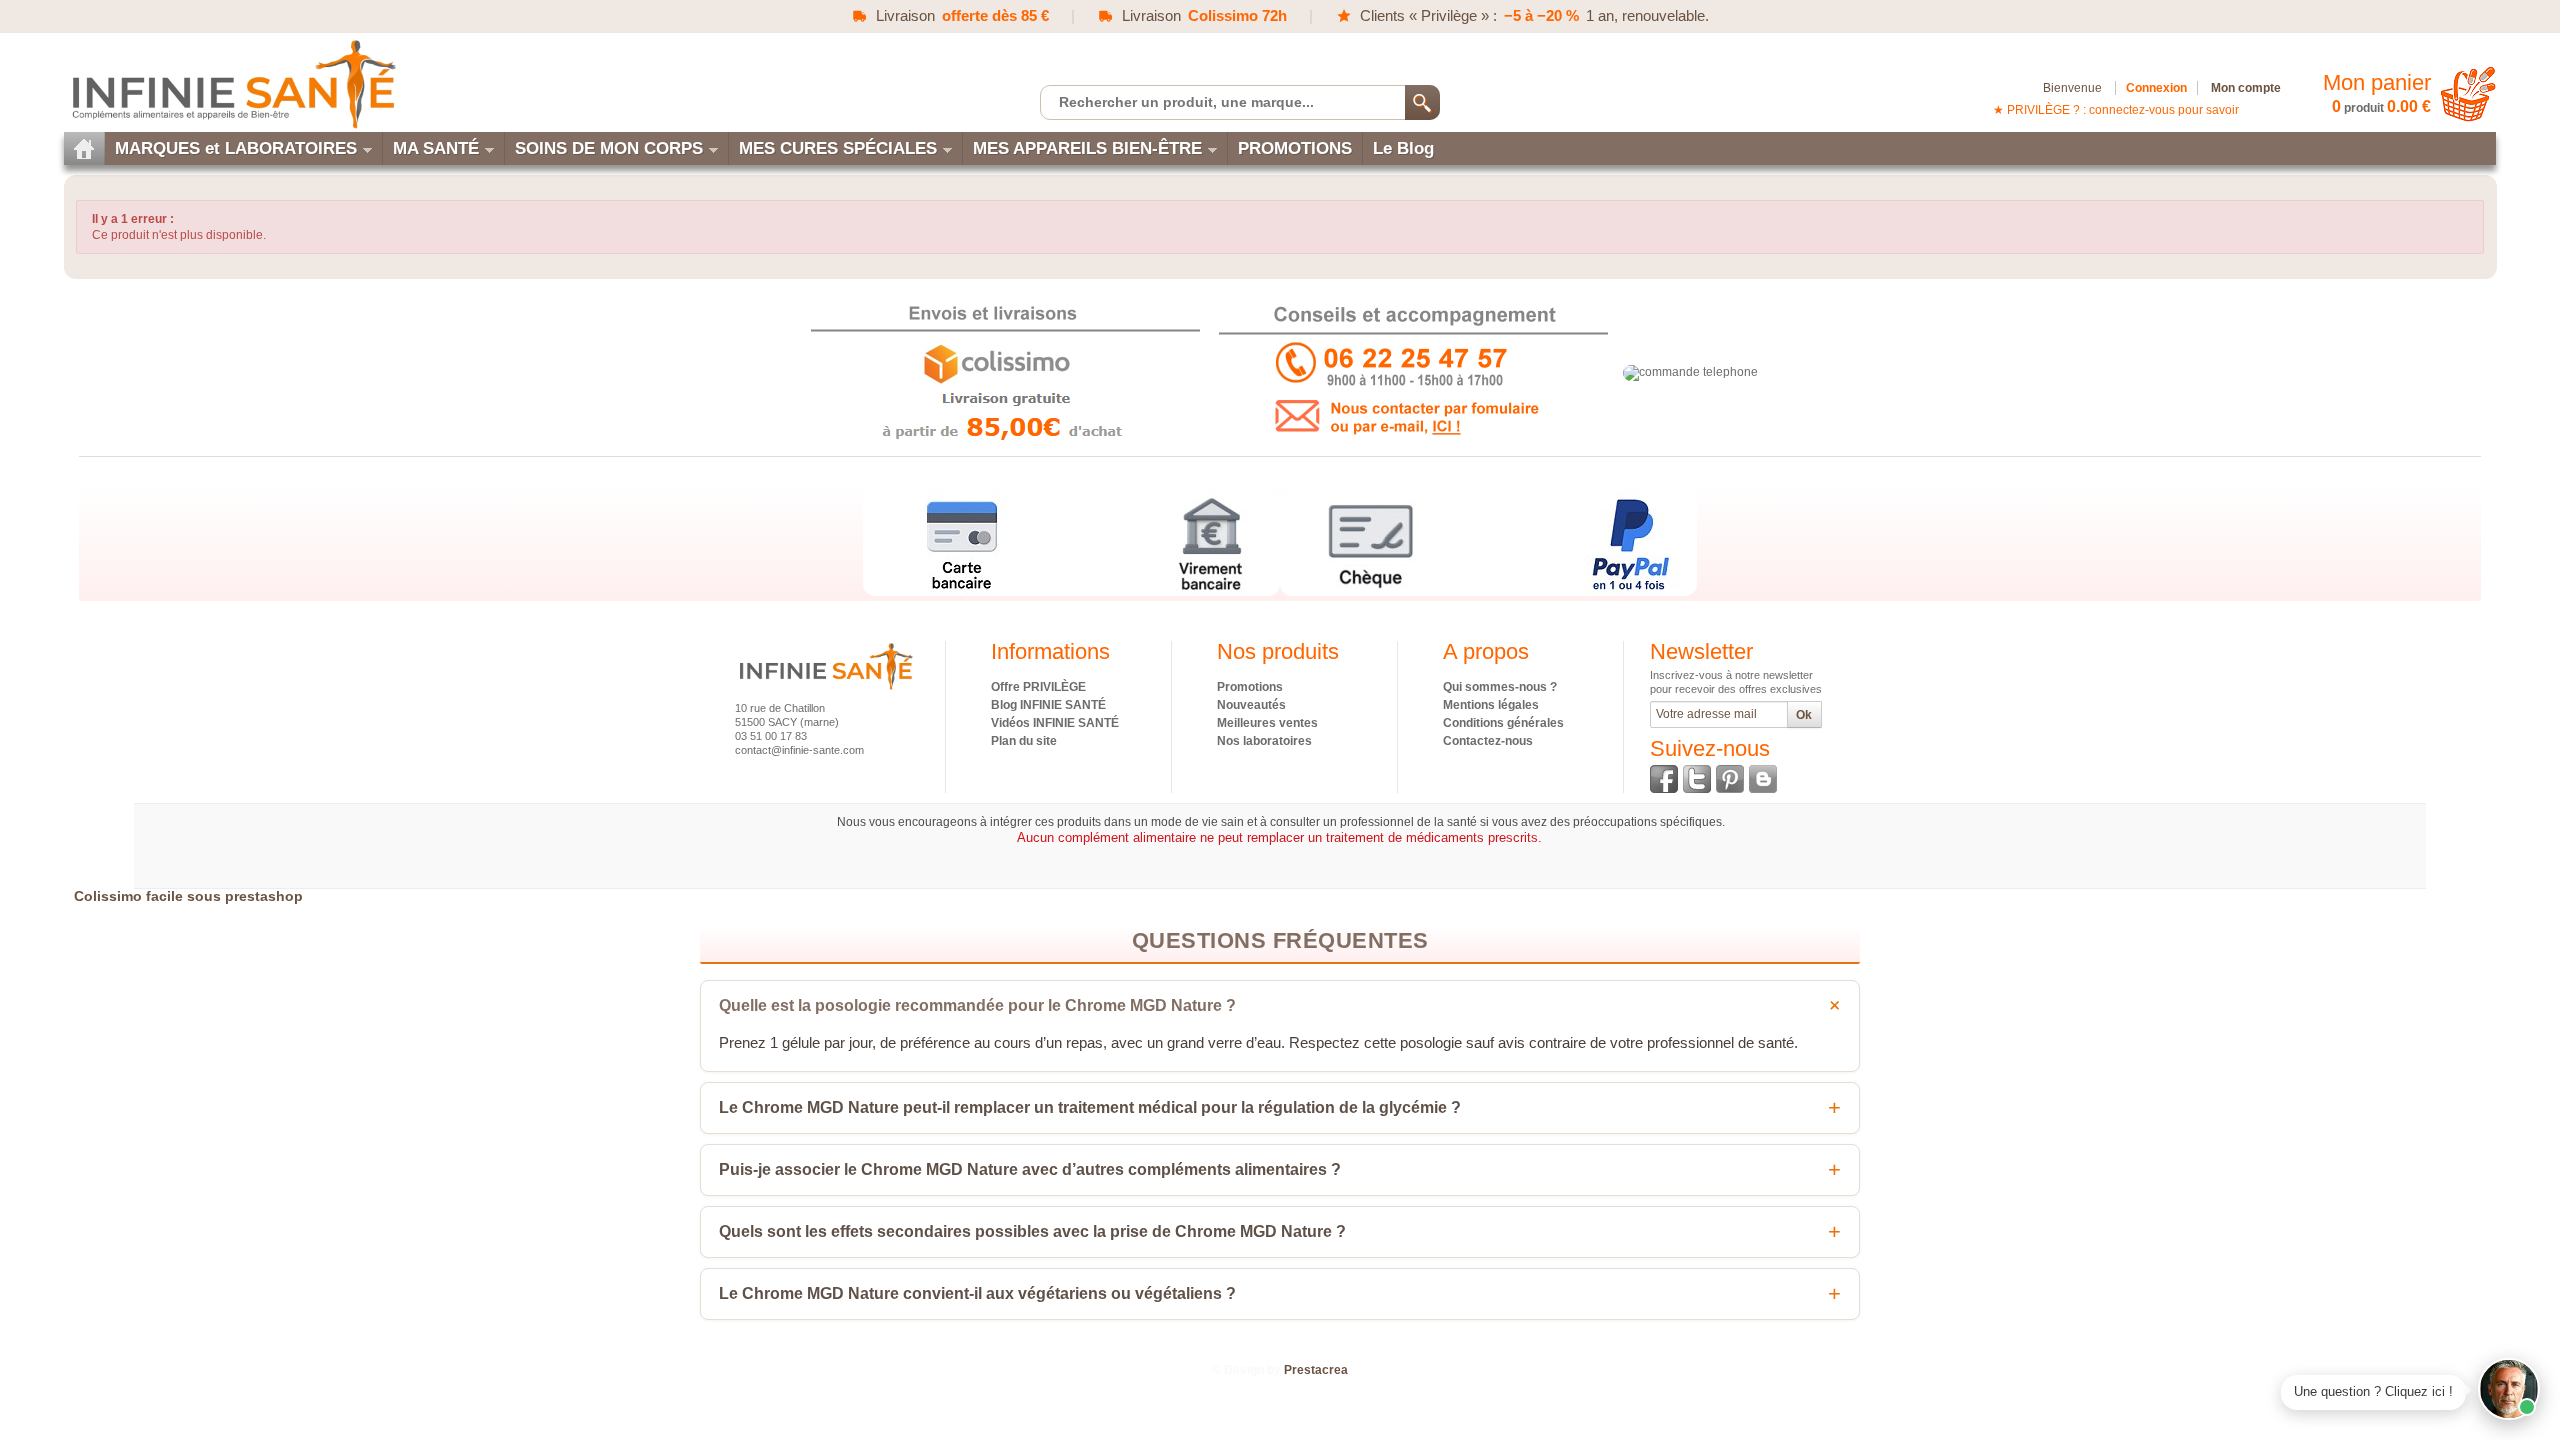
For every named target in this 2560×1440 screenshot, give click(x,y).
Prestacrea (1316, 1370)
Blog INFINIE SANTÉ (1048, 705)
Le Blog (1403, 148)
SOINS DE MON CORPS (609, 148)
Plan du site (1024, 741)
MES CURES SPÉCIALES (838, 148)
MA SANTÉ (436, 148)
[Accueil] (84, 148)
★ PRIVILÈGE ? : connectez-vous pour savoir (2116, 110)
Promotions (1250, 687)
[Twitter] (1697, 779)
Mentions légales (1491, 705)
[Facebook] (1664, 779)
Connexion (2156, 88)
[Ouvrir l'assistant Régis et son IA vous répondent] (2509, 1389)
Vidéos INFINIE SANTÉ (1055, 723)
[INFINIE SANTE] (232, 83)
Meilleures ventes (1267, 723)
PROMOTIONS (1295, 148)
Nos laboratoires (1264, 741)
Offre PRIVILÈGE (1038, 687)
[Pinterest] (1730, 779)
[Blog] (1763, 779)
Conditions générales (1503, 723)
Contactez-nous (1488, 741)
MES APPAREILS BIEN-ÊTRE (1087, 148)
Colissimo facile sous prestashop (188, 896)
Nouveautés (1251, 705)
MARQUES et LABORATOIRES (236, 148)
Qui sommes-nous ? (1500, 687)
